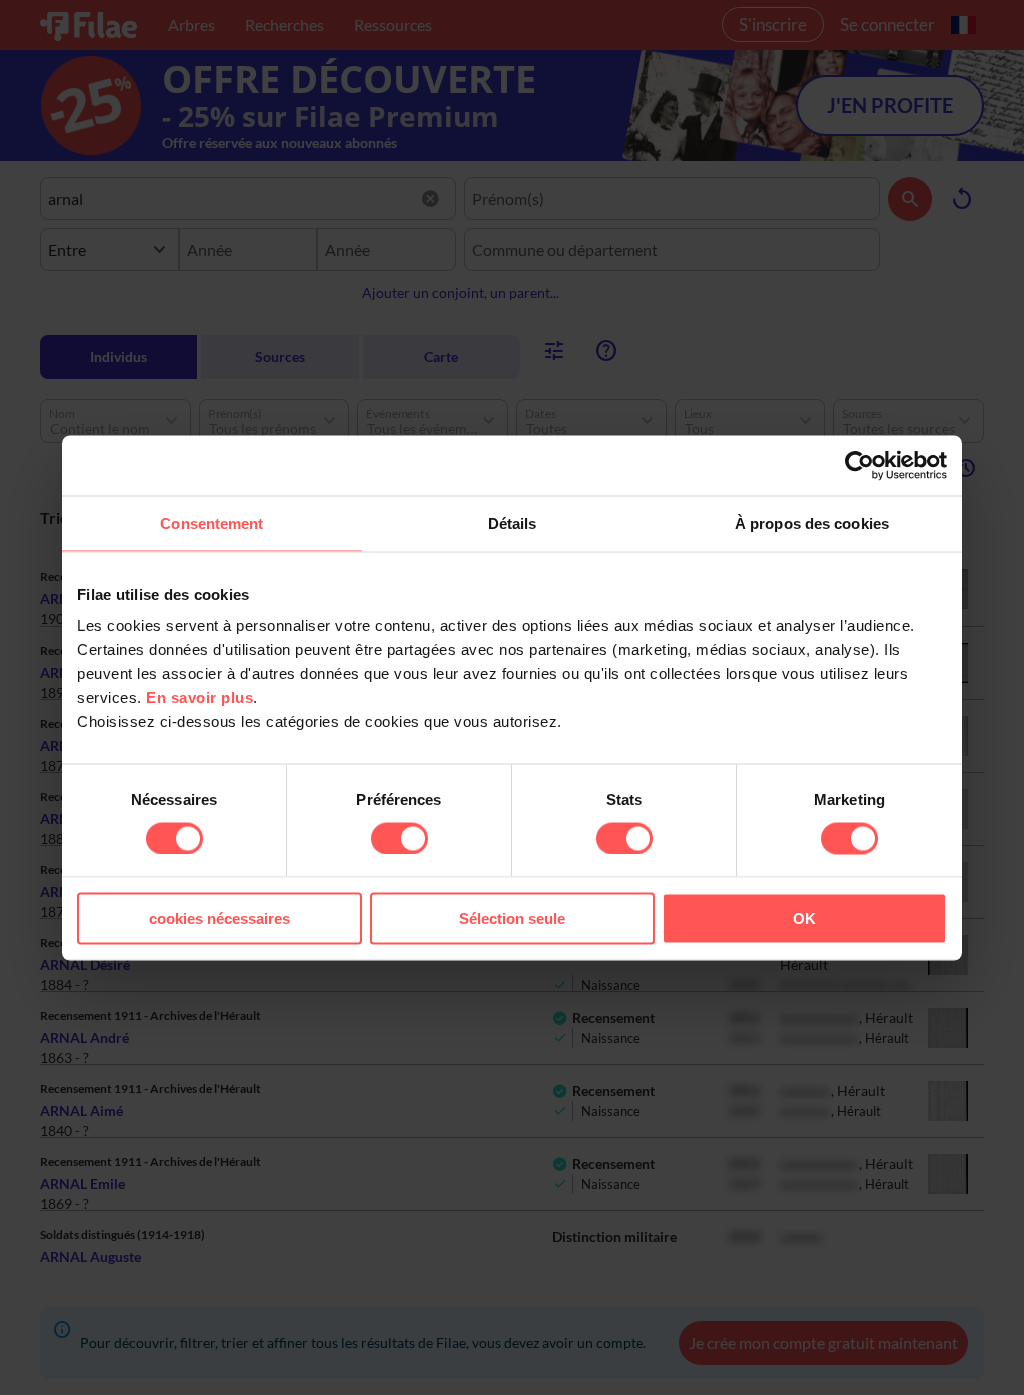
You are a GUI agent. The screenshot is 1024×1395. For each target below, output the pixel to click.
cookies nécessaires (219, 918)
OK (804, 918)
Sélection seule (512, 918)
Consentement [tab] (211, 522)
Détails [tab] (512, 522)
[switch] (399, 838)
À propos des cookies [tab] (812, 522)
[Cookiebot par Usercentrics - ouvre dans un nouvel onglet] (859, 465)
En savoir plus (199, 697)
